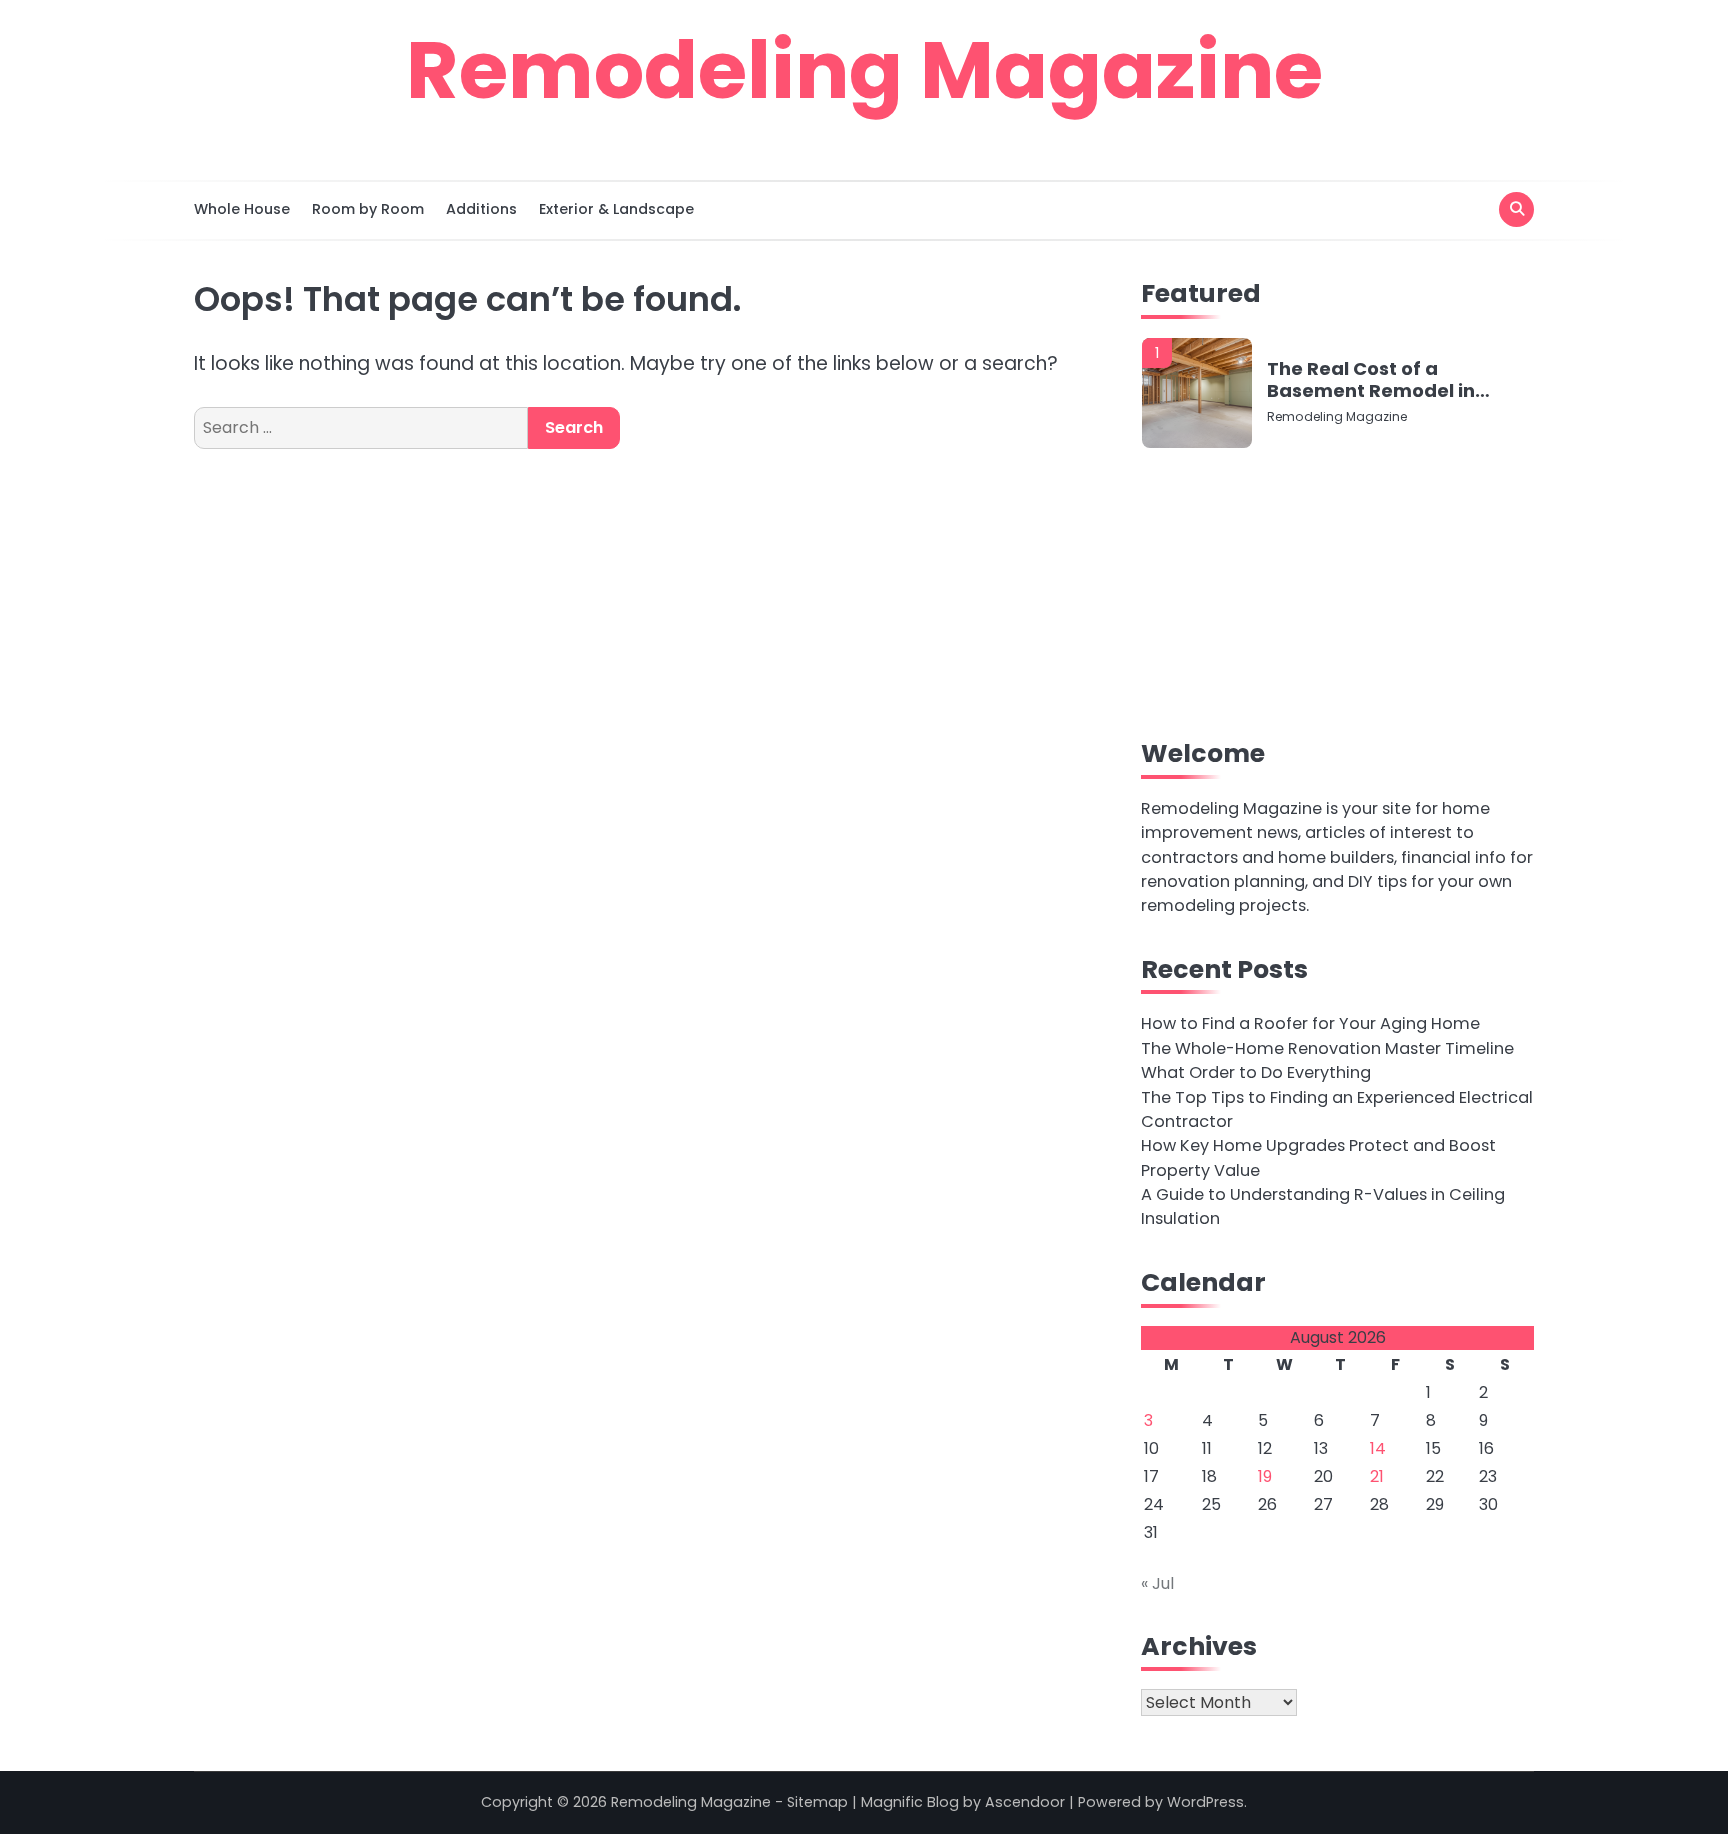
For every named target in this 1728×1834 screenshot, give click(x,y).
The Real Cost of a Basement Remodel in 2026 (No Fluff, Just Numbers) (1371, 379)
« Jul (1157, 1583)
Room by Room (368, 209)
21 (1377, 1476)
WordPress (1205, 1802)
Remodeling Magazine (864, 70)
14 (1378, 1448)
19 (1265, 1476)
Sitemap (817, 1802)
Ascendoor (1025, 1802)
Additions (481, 209)
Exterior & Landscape (616, 209)
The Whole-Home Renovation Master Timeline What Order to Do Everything (1327, 1060)
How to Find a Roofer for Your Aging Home (1310, 1023)
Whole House (242, 209)
